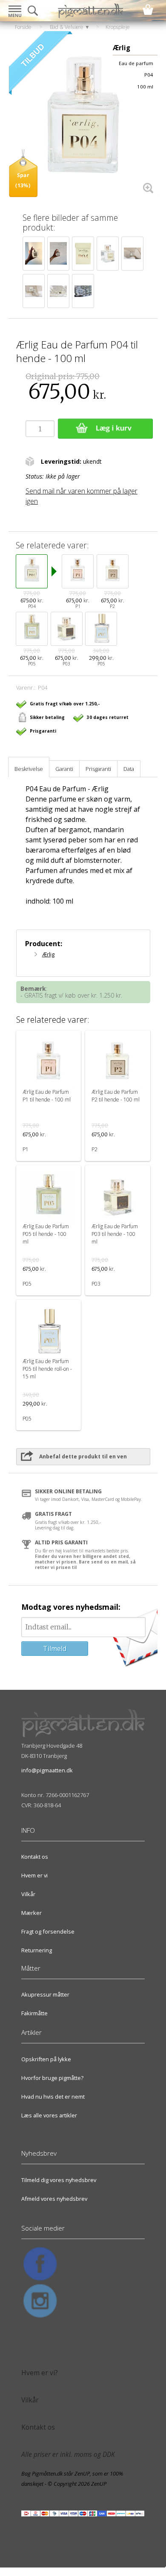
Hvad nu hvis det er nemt (53, 2097)
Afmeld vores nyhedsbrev (54, 2199)
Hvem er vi (34, 1875)
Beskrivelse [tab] (29, 769)
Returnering (37, 1950)
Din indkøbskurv (148, 10)
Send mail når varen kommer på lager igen (82, 496)
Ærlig (48, 954)
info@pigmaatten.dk (47, 1770)
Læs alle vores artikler (49, 2115)
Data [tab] (129, 769)
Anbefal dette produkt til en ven (83, 1456)
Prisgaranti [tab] (98, 769)
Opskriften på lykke (46, 2059)
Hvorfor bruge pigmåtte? (52, 2078)
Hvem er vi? (40, 2373)
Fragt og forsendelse (48, 1931)
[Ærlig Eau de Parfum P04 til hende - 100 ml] (83, 123)
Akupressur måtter (45, 1994)
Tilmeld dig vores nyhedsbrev (59, 2180)
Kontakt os (35, 1857)
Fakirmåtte (34, 2013)
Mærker (31, 1913)
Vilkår (28, 1894)
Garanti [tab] (64, 769)
